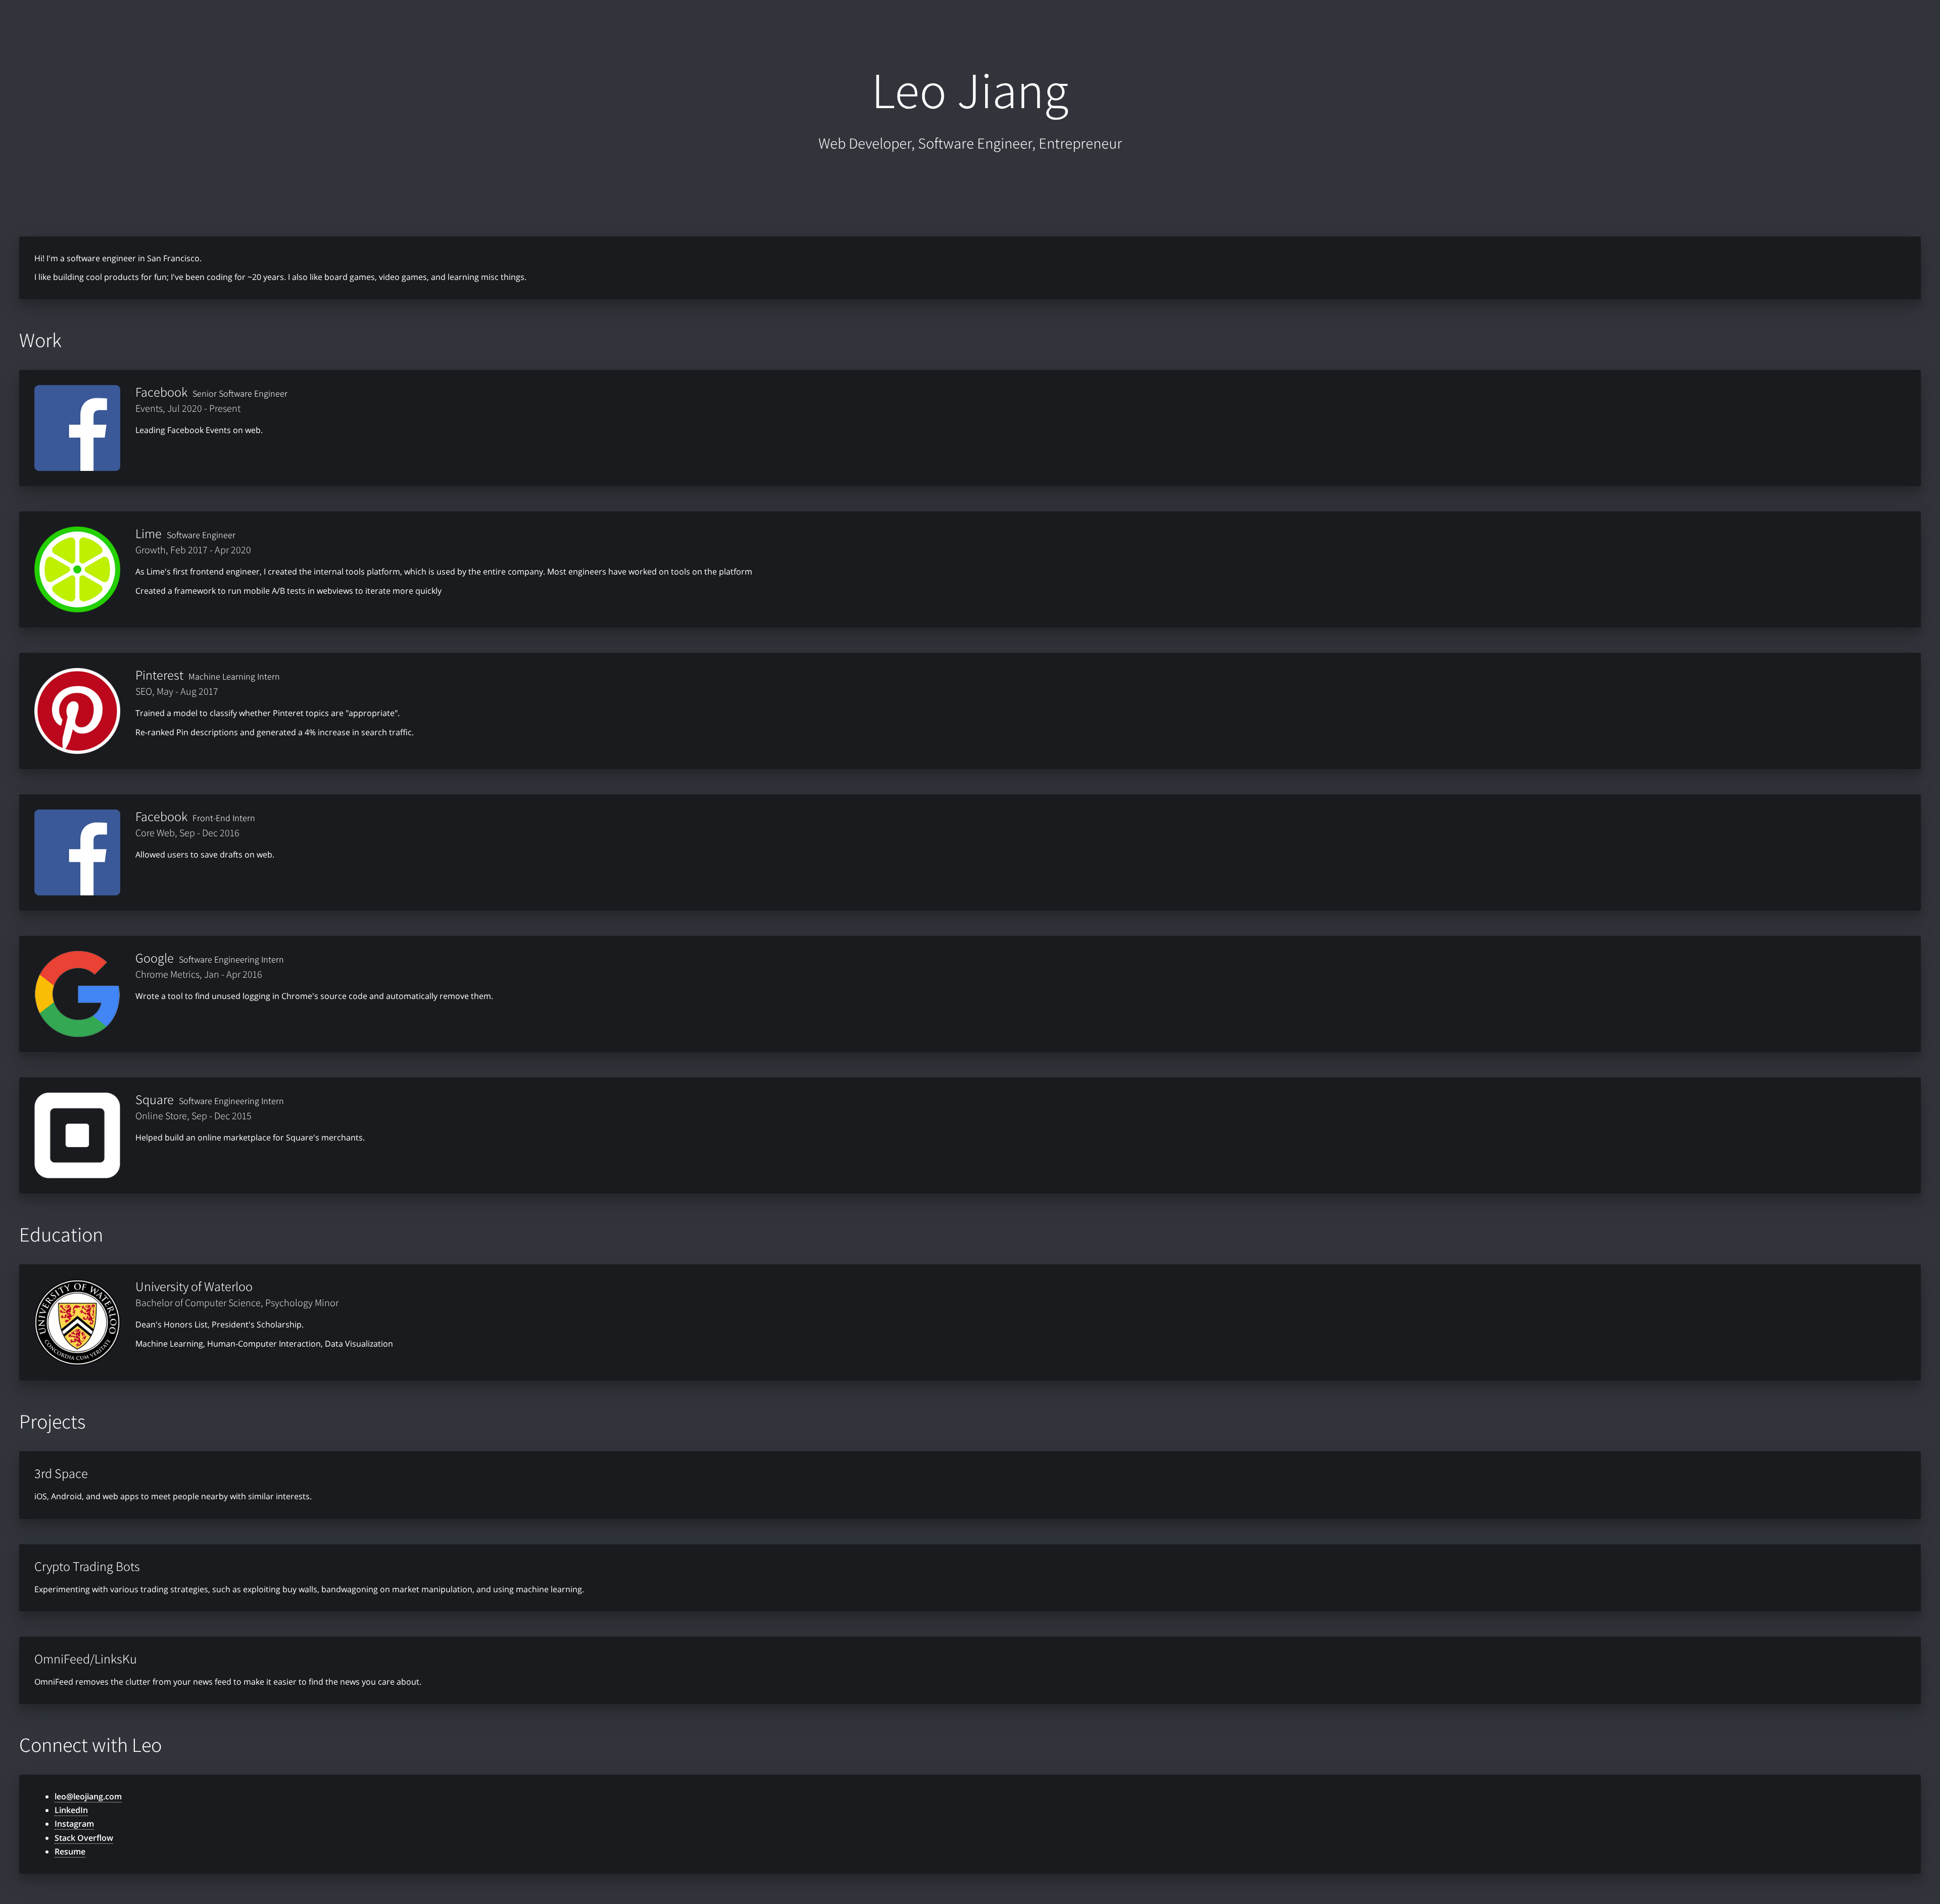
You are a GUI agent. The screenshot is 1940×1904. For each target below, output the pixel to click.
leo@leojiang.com (88, 1796)
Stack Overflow (84, 1838)
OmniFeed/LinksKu (86, 1658)
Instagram (74, 1824)
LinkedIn (71, 1810)
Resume (70, 1851)
